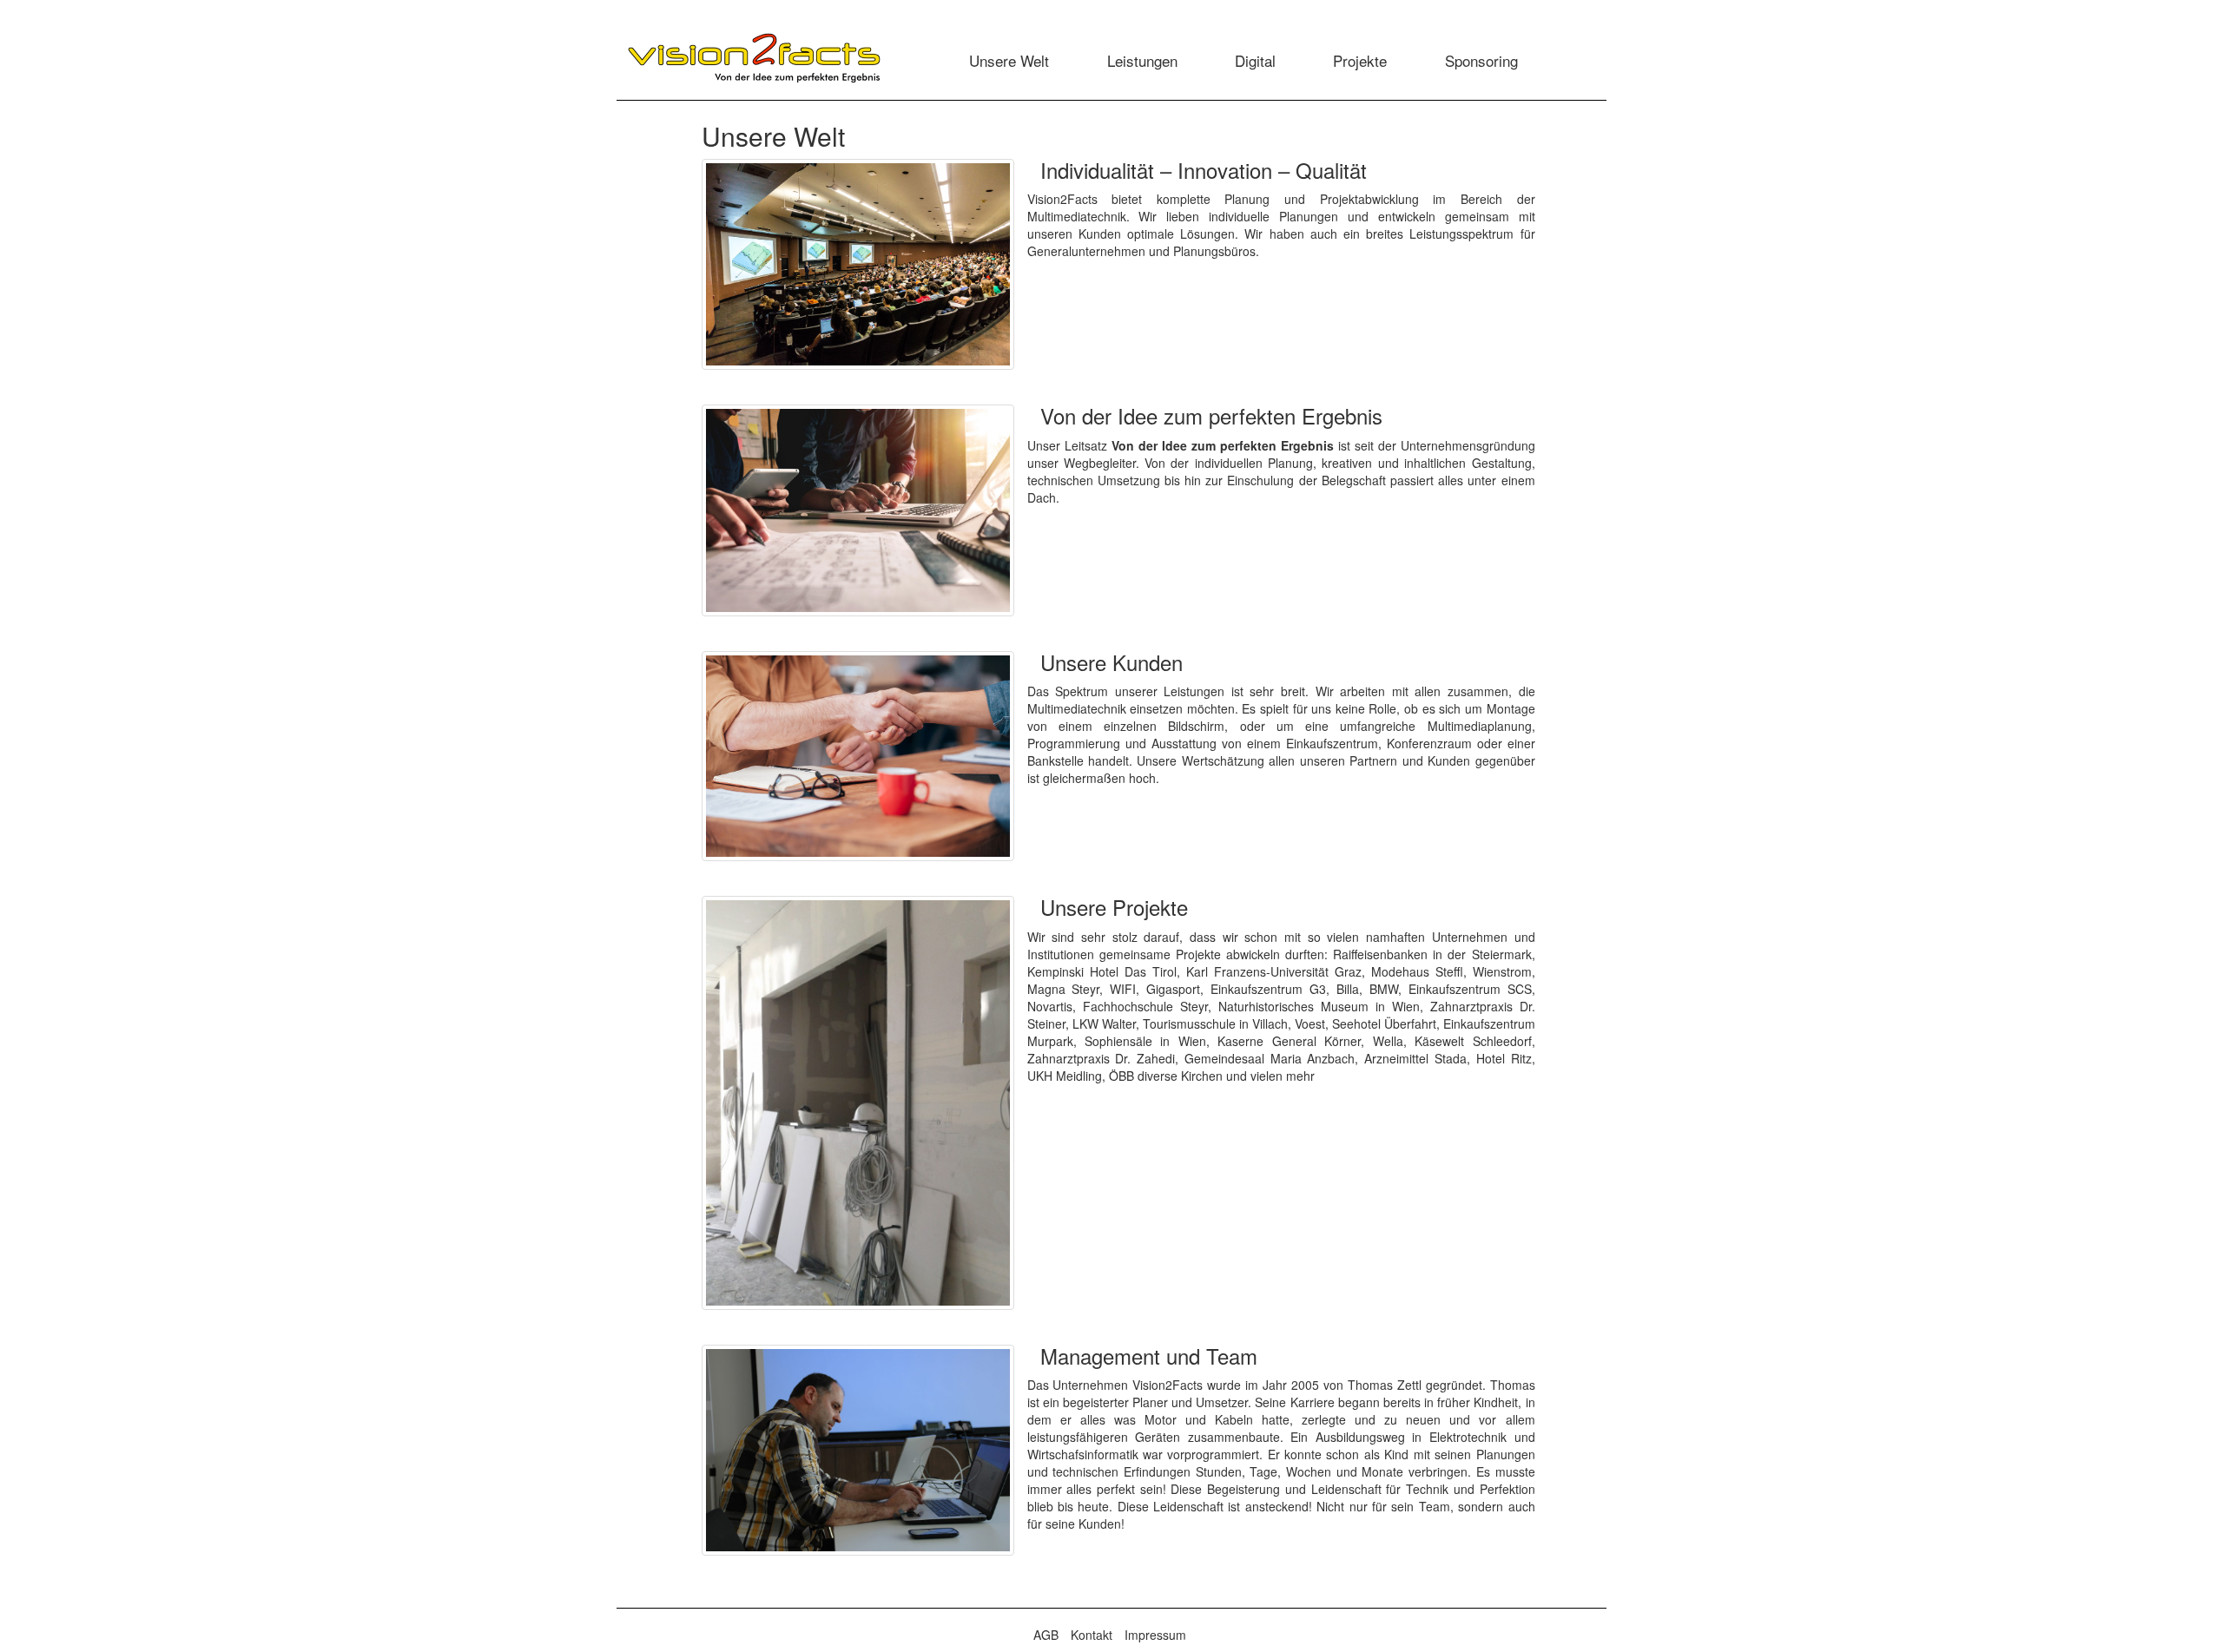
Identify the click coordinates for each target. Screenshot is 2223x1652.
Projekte (1360, 60)
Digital (1255, 60)
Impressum (1155, 1635)
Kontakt (1092, 1635)
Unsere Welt (1009, 60)
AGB (1046, 1635)
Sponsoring (1481, 60)
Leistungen (1142, 60)
